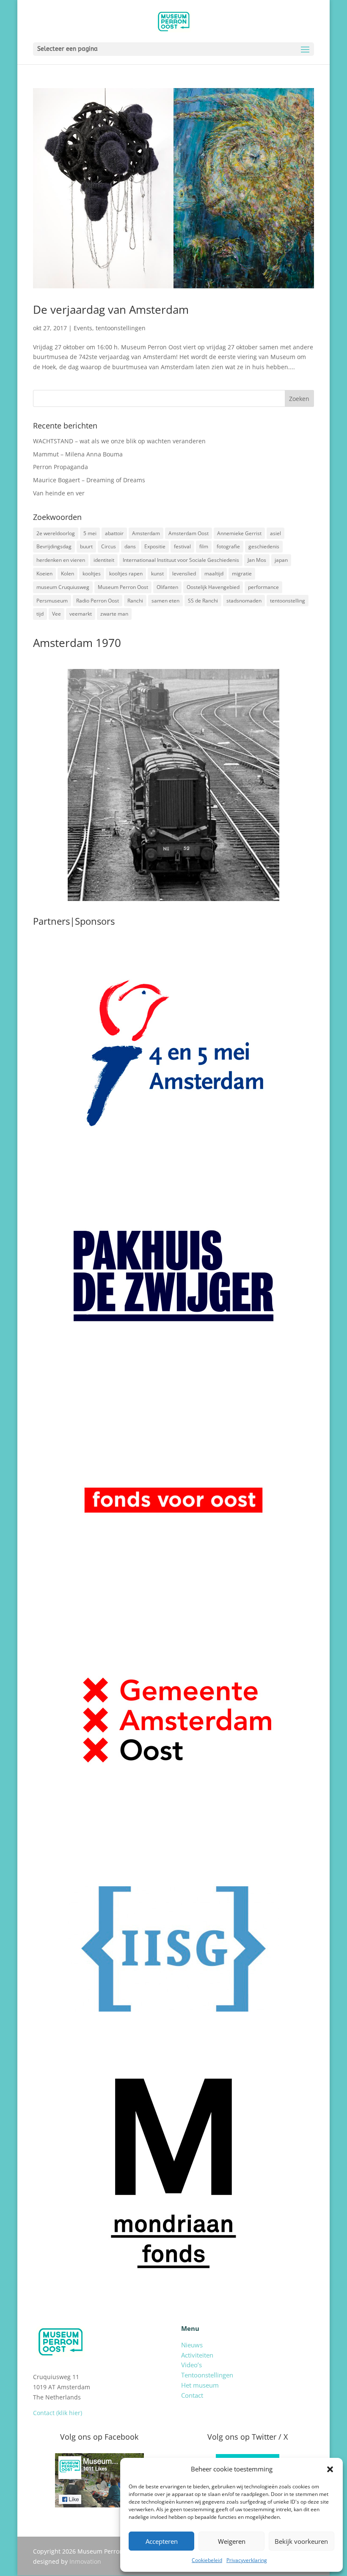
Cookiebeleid (207, 2560)
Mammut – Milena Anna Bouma (78, 454)
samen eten (165, 601)
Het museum (200, 2385)
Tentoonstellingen (207, 2375)
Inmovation (85, 2561)
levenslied (184, 574)
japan (281, 560)
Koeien (44, 574)
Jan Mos (257, 560)
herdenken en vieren (61, 560)
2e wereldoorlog (56, 533)
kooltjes (92, 574)
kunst (157, 574)
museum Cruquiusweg (63, 587)
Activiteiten (197, 2355)
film (204, 546)
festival (182, 546)
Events (83, 328)
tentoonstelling (288, 601)
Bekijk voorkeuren (301, 2541)
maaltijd (214, 574)
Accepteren (162, 2541)
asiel (275, 533)
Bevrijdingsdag (54, 546)
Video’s (191, 2365)
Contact (192, 2395)
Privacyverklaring (247, 2560)
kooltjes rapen (126, 574)
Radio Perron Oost (98, 601)
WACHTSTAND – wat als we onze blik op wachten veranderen (119, 441)
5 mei (90, 533)
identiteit (104, 560)
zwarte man (114, 614)
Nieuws (192, 2345)
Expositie (155, 546)
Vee (56, 614)
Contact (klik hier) (58, 2413)
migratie (242, 574)
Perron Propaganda (61, 467)
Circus (109, 546)
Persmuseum (52, 601)
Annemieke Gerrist (239, 533)
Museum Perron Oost (123, 587)
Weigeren (232, 2541)
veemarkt (81, 614)
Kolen (67, 574)
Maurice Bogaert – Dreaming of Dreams (89, 480)
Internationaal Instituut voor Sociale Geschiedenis (181, 560)
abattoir (114, 533)
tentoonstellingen (121, 328)
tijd (40, 614)
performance (263, 587)
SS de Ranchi (203, 601)
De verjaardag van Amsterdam (111, 310)
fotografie (228, 546)
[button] (330, 2469)
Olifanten (167, 587)
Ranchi (135, 601)
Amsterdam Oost (189, 533)
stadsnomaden (244, 601)
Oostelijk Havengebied (213, 587)
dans (130, 546)
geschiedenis (264, 546)
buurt (86, 546)
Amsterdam (146, 533)
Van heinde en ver (59, 493)
